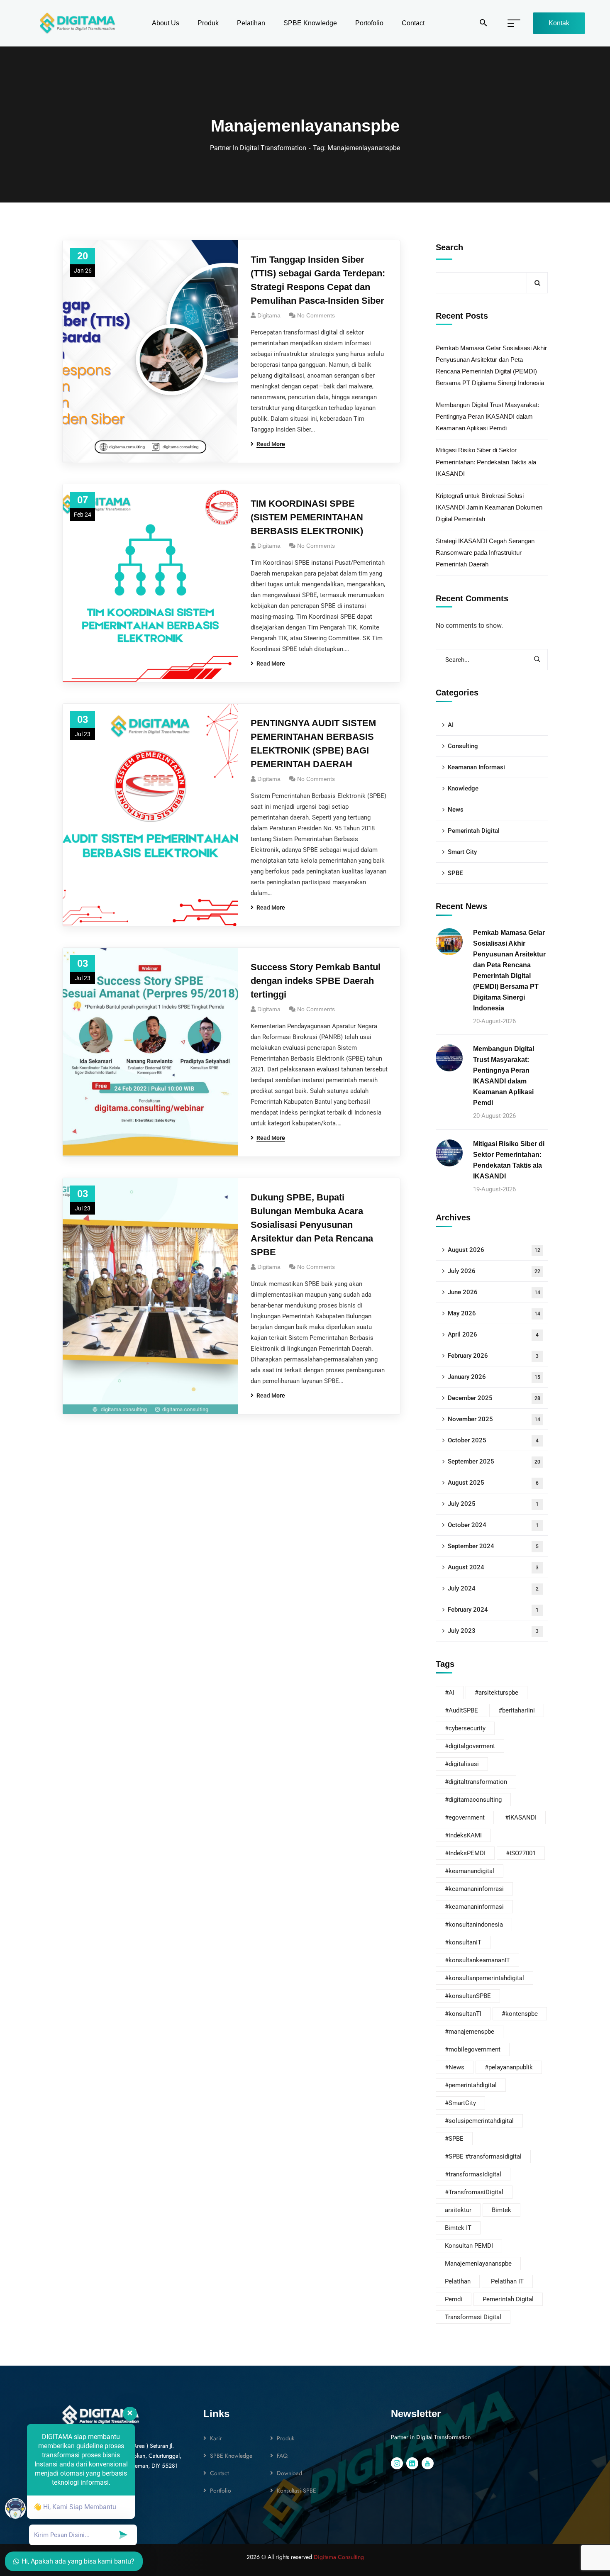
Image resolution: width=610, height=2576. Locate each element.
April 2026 (493, 1334)
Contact (219, 2473)
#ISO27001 (521, 1853)
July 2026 (494, 1271)
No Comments (316, 315)
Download (289, 2473)
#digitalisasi (462, 1764)
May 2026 (494, 1313)
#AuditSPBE (461, 1710)
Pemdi (454, 2299)
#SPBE (454, 2139)
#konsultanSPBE (468, 1996)
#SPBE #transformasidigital (483, 2156)
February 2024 (493, 1610)
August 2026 (494, 1250)
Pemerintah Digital (474, 831)
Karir (216, 2438)
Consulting (463, 746)
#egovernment (465, 1817)
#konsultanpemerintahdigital (484, 1978)
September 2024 (493, 1546)
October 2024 (493, 1525)
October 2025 (493, 1440)
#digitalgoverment (470, 1746)
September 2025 (494, 1461)
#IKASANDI (521, 1817)
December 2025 (494, 1398)
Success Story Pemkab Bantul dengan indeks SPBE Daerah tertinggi (316, 981)
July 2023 (493, 1631)
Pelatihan (458, 2281)
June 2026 (494, 1292)
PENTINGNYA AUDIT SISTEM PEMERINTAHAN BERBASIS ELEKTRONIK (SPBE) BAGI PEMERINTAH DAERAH (313, 744)
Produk (285, 2438)
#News (455, 2067)
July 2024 (493, 1588)
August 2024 (493, 1567)
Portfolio (221, 2491)
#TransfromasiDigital (474, 2192)
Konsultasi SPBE (296, 2491)
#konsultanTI (463, 2014)
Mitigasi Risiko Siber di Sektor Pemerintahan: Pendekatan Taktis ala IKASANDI (486, 462)
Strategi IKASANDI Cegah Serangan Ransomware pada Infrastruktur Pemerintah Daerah (485, 553)
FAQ (282, 2456)
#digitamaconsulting (473, 1800)
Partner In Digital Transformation (258, 148)
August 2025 (493, 1483)
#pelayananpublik (509, 2067)
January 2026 (494, 1377)
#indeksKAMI (463, 1835)
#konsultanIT (463, 1942)
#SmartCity (460, 2103)
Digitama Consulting (339, 2557)
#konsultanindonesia (474, 1925)
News (456, 810)
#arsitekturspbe (497, 1693)
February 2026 (493, 1356)
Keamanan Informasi (476, 767)
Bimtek (501, 2210)
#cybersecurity (465, 1728)
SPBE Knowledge (231, 2456)
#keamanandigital (470, 1871)
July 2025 (493, 1504)
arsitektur (458, 2210)
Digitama (269, 315)
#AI (450, 1693)
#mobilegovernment (473, 2049)
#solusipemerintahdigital (479, 2121)
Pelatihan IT (507, 2281)
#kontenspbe (520, 2014)
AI (451, 725)
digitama (269, 546)
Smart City (462, 852)
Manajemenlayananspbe (478, 2264)
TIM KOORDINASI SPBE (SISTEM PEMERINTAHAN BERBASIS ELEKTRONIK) (307, 517)
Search (449, 247)
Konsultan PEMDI (469, 2246)
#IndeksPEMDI (465, 1853)
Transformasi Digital (473, 2317)
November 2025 (494, 1419)
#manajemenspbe (470, 2032)
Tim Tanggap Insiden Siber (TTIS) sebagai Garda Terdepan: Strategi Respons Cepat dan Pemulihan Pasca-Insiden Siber (318, 280)
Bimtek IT (458, 2228)
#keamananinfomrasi (474, 1889)
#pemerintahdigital (471, 2085)
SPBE (455, 873)
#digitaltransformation (476, 1782)
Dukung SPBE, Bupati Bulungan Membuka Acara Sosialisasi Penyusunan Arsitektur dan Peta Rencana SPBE (312, 1225)
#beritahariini (517, 1710)
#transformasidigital (473, 2174)
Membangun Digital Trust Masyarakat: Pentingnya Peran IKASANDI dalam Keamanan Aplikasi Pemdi (487, 416)
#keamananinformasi (474, 1907)
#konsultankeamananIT (477, 1960)
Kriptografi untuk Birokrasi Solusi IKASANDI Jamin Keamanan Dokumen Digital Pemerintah (489, 507)
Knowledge (463, 788)
